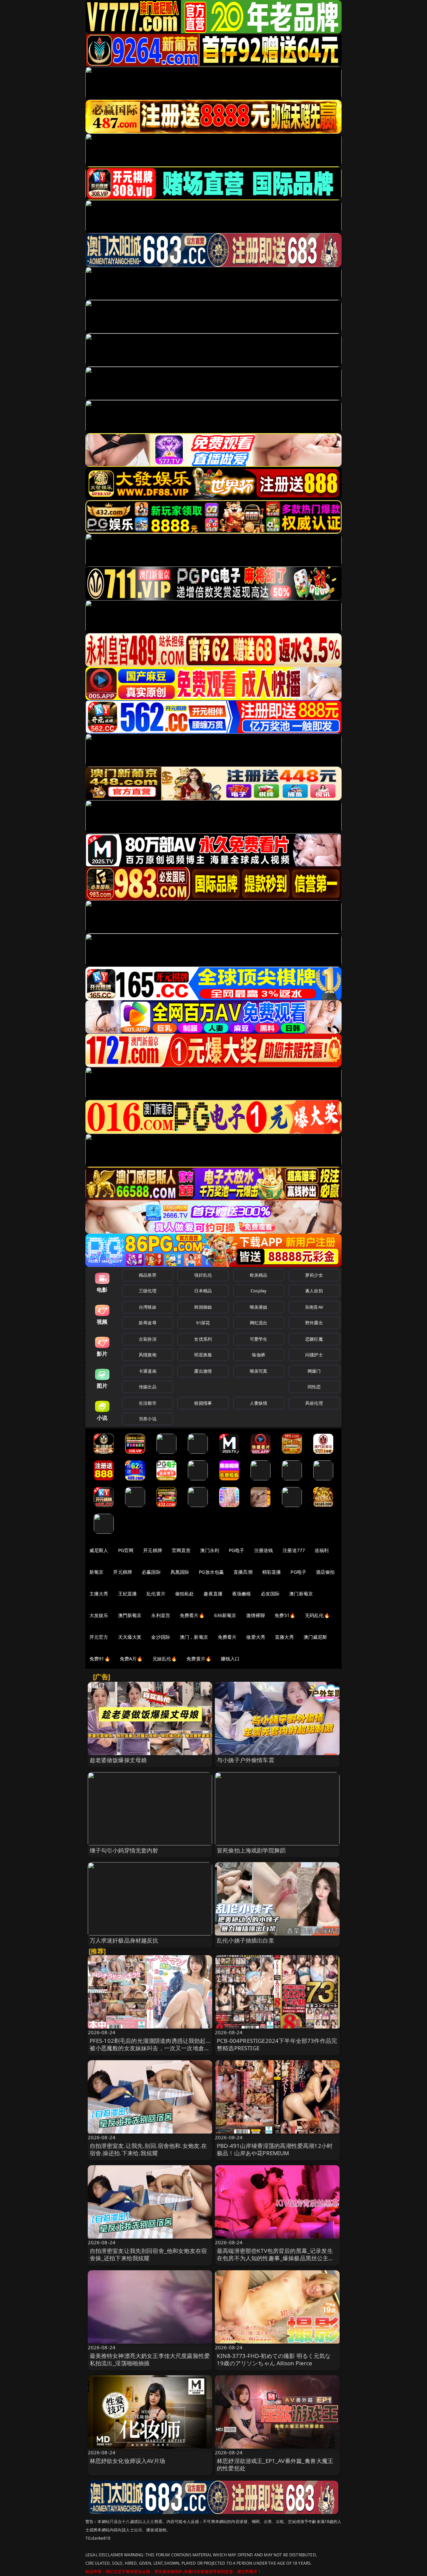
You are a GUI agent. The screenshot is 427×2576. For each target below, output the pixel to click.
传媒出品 (148, 1387)
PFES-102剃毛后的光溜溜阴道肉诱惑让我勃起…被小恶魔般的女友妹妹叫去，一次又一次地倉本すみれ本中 (150, 2048)
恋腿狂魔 (314, 1339)
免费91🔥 (100, 1659)
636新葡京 (225, 1615)
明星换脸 (203, 1355)
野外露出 (314, 1323)
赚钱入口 (230, 1659)
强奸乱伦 (203, 1275)
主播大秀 (99, 1594)
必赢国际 (151, 1572)
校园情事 (203, 1403)
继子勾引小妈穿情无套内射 (124, 1850)
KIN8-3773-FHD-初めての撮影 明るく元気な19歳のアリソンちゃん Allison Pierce (274, 2359)
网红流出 (259, 1323)
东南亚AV (314, 1307)
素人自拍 (314, 1291)
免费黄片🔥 (199, 1659)
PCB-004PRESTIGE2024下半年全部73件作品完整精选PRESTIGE (277, 2044)
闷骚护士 (314, 1355)
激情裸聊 (256, 1615)
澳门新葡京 (301, 1594)
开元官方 (99, 1637)
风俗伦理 (314, 1403)
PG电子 (237, 1550)
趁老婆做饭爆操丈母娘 (118, 1760)
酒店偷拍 (325, 1572)
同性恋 (314, 1387)
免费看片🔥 (192, 1615)
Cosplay (259, 1291)
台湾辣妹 (148, 1307)
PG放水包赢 (211, 1572)
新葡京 (96, 1572)
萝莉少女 (314, 1275)
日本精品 (203, 1291)
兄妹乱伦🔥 (165, 1659)
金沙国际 (161, 1637)
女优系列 (203, 1339)
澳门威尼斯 (315, 1637)
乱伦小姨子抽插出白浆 (246, 1940)
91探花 (203, 1323)
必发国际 (270, 1594)
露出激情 (203, 1371)
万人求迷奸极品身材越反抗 (124, 1940)
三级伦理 (148, 1291)
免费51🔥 (285, 1615)
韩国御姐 (203, 1307)
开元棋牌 (153, 1550)
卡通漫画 (148, 1371)
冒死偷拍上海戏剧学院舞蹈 (251, 1850)
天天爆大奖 (130, 1637)
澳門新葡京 (130, 1615)
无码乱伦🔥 (317, 1615)
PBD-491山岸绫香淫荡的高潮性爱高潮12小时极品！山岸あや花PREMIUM (275, 2149)
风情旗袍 (148, 1355)
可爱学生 (259, 1339)
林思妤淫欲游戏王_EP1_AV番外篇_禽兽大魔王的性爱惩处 (275, 2464)
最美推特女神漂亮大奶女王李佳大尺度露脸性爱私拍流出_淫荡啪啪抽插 (150, 2359)
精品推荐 (148, 1275)
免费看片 (227, 1637)
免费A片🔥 (131, 1659)
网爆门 (314, 1371)
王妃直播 (128, 1594)
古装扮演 (148, 1339)
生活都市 (148, 1403)
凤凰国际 (180, 1572)
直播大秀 (284, 1637)
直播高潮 (243, 1572)
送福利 (322, 1550)
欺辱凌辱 (148, 1323)
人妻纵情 (259, 1403)
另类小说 (148, 1419)
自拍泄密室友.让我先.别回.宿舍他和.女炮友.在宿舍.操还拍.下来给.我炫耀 (148, 2149)
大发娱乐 (99, 1615)
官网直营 (181, 1550)
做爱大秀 (256, 1637)
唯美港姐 (259, 1307)
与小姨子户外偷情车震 (246, 1760)
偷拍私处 (185, 1594)
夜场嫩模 (242, 1594)
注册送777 (294, 1550)
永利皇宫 (161, 1615)
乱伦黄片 (156, 1594)
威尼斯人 (99, 1550)
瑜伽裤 (258, 1355)
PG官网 (126, 1550)
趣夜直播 (213, 1594)
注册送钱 (264, 1550)
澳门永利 (210, 1550)
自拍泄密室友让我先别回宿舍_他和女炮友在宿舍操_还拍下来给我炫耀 (148, 2254)
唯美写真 (259, 1371)
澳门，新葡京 (194, 1637)
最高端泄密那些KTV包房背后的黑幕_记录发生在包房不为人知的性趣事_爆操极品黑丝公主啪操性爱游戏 (276, 2258)
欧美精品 (259, 1275)
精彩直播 (272, 1572)
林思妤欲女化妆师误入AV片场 (127, 2461)
